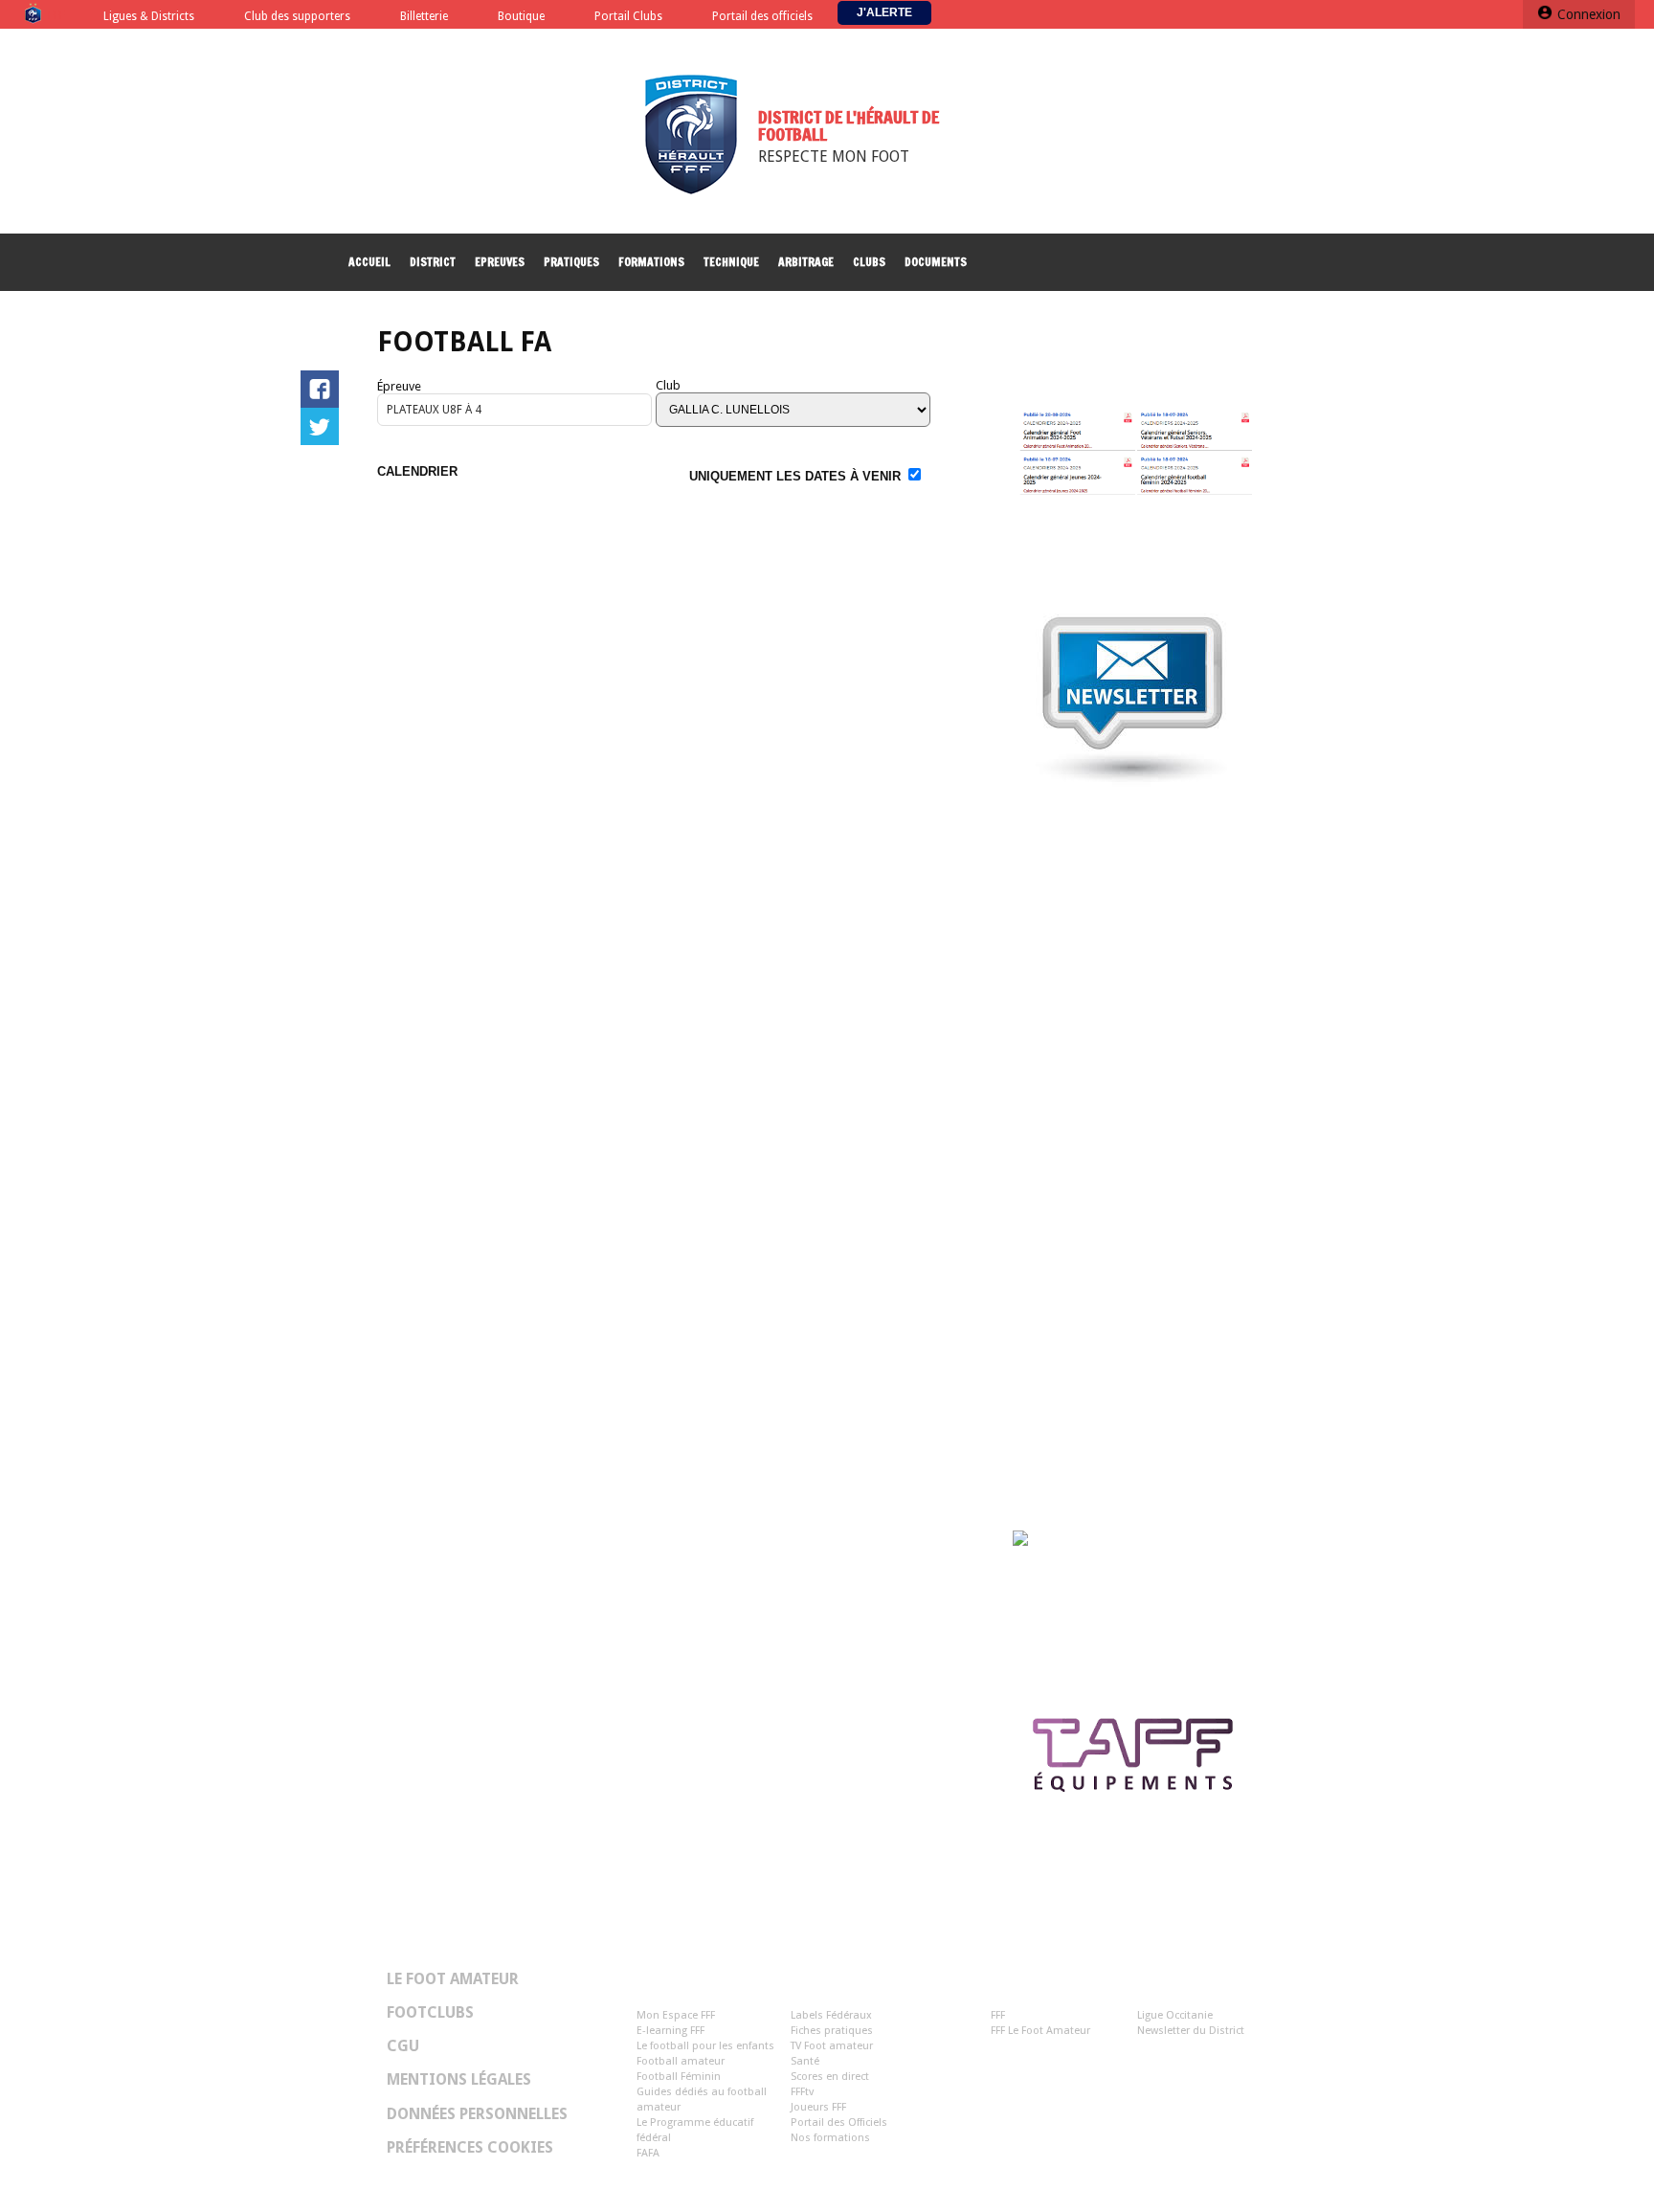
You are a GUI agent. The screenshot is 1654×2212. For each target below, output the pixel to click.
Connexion (1589, 14)
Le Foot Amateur (453, 1979)
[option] (1146, 1761)
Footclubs (430, 2013)
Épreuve (399, 386)
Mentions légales (459, 2080)
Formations (651, 262)
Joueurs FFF (818, 2107)
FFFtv (802, 2092)
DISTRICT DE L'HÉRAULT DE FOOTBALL (849, 125)
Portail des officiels (762, 17)
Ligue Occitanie (1175, 2015)
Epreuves (500, 262)
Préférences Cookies (470, 2148)
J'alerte (884, 12)
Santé (805, 2061)
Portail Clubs (628, 17)
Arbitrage (806, 262)
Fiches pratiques (832, 2031)
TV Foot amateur (832, 2046)
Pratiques (571, 262)
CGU (403, 2046)
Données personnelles (477, 2114)
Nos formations (830, 2138)
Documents (936, 262)
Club (668, 385)
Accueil (369, 262)
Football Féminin (679, 2077)
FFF (998, 2015)
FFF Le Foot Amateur (1040, 2031)
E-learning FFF (671, 2031)
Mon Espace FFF (676, 2015)
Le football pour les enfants (705, 2046)
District (433, 262)
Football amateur (681, 2061)
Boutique (521, 17)
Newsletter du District (1191, 2031)
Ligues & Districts (149, 17)
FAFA (648, 2153)
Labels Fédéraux (831, 2015)
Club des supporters (297, 17)
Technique (731, 262)
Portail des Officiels (839, 2123)
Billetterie (424, 17)
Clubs (869, 262)
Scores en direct (830, 2077)
